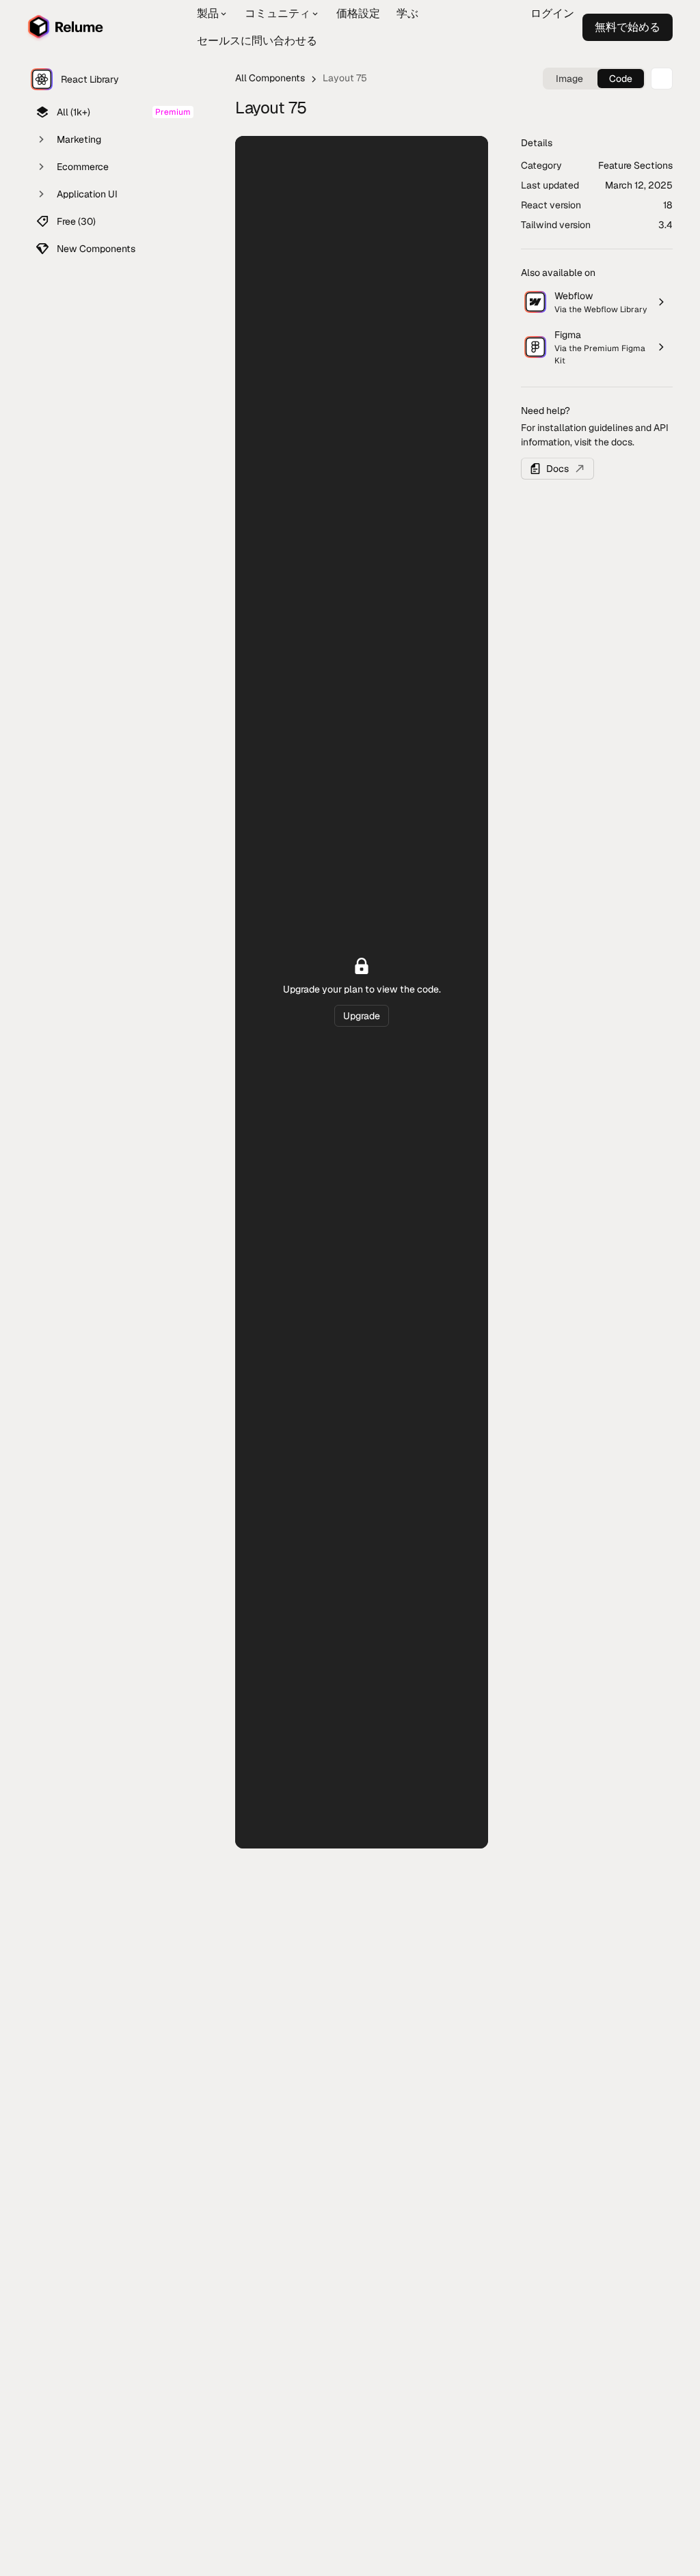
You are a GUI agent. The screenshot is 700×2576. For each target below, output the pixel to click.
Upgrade (362, 1016)
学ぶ (407, 13)
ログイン (552, 13)
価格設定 (358, 13)
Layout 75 (345, 78)
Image (569, 79)
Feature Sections (635, 165)
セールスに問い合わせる (257, 41)
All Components (270, 78)
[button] (213, 14)
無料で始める (573, 41)
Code (621, 79)
